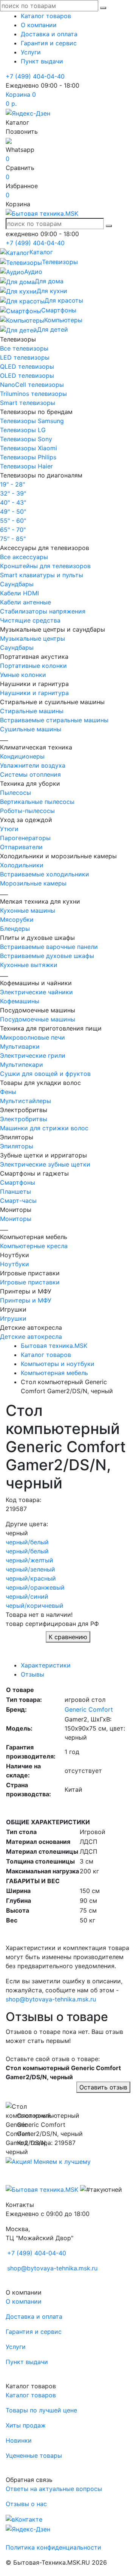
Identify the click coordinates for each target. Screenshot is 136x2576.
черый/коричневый (35, 1606)
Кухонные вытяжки (29, 965)
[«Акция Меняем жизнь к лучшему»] (48, 2161)
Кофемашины (20, 1001)
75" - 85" (13, 539)
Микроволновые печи (32, 1037)
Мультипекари (22, 1065)
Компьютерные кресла (34, 1246)
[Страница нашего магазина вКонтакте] (24, 2519)
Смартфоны (18, 1182)
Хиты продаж (26, 2425)
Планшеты (15, 1191)
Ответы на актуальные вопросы (54, 2489)
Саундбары (17, 584)
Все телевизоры (24, 348)
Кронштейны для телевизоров (45, 566)
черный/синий (27, 1596)
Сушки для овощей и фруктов (45, 1074)
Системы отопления (30, 774)
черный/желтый (29, 1560)
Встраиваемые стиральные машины (54, 720)
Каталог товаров (46, 16)
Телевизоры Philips (28, 457)
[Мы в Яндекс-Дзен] (28, 113)
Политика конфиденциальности (53, 2547)
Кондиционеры (22, 756)
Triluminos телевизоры (33, 394)
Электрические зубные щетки (45, 1164)
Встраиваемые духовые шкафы (47, 956)
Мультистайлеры (25, 1101)
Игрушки (13, 1318)
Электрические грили (33, 1055)
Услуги (31, 52)
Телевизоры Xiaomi (29, 448)
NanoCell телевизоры (32, 385)
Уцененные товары (34, 2455)
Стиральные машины (32, 711)
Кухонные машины (28, 910)
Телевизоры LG (23, 430)
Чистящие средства (30, 620)
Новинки (19, 2440)
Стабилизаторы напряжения (43, 611)
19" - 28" (12, 484)
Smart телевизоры (28, 403)
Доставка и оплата (49, 34)
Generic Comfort (89, 1709)
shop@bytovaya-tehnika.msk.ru (51, 1999)
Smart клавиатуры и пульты (42, 575)
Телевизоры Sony (26, 439)
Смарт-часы (18, 1201)
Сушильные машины (31, 729)
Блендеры (15, 929)
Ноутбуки (15, 1264)
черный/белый (27, 1542)
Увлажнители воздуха (33, 765)
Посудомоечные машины (38, 1019)
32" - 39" (13, 493)
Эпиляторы (17, 1146)
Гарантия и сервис (49, 43)
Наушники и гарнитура (34, 693)
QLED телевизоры (27, 366)
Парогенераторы (25, 838)
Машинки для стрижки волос (44, 1128)
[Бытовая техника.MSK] (42, 2189)
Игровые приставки (30, 1282)
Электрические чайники (36, 992)
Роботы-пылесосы (27, 811)
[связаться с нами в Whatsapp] (9, 141)
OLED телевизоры (27, 376)
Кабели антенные (25, 602)
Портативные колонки (33, 666)
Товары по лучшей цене (41, 2410)
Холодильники (22, 865)
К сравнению (68, 1637)
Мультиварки (20, 1046)
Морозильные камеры (33, 883)
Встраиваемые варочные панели (49, 947)
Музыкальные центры (32, 638)
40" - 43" (13, 502)
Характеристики (46, 1665)
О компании (39, 25)
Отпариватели (21, 847)
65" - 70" (13, 530)
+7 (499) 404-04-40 (35, 76)
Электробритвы (24, 1119)
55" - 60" (13, 521)
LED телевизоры (25, 357)
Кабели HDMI (19, 593)
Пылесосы (15, 793)
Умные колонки (23, 675)
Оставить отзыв (103, 2087)
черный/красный (31, 1578)
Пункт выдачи (42, 61)
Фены (8, 1092)
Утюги (9, 829)
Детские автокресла (31, 1337)
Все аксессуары (24, 557)
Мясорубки (17, 919)
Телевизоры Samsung (32, 421)
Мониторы (16, 1219)
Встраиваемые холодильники (45, 874)
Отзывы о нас (26, 2504)
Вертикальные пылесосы (37, 802)
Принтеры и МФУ (26, 1300)
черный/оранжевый (35, 1587)
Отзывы (32, 1674)
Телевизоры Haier (26, 466)
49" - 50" (13, 511)
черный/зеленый (30, 1569)
